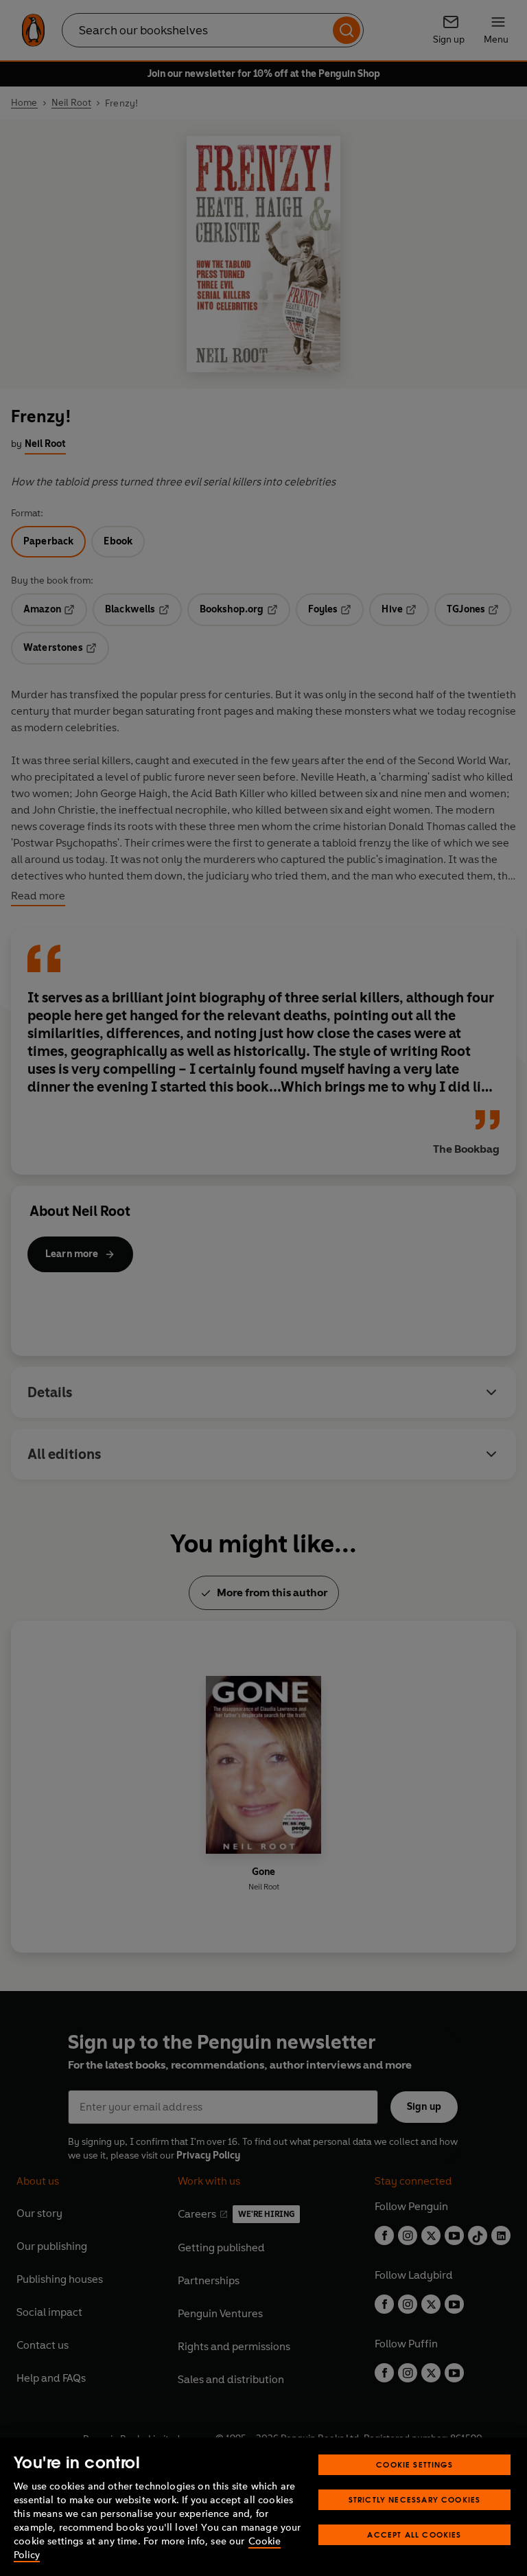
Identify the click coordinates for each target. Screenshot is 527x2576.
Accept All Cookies (414, 2534)
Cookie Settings (414, 2464)
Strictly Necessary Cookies (415, 2499)
